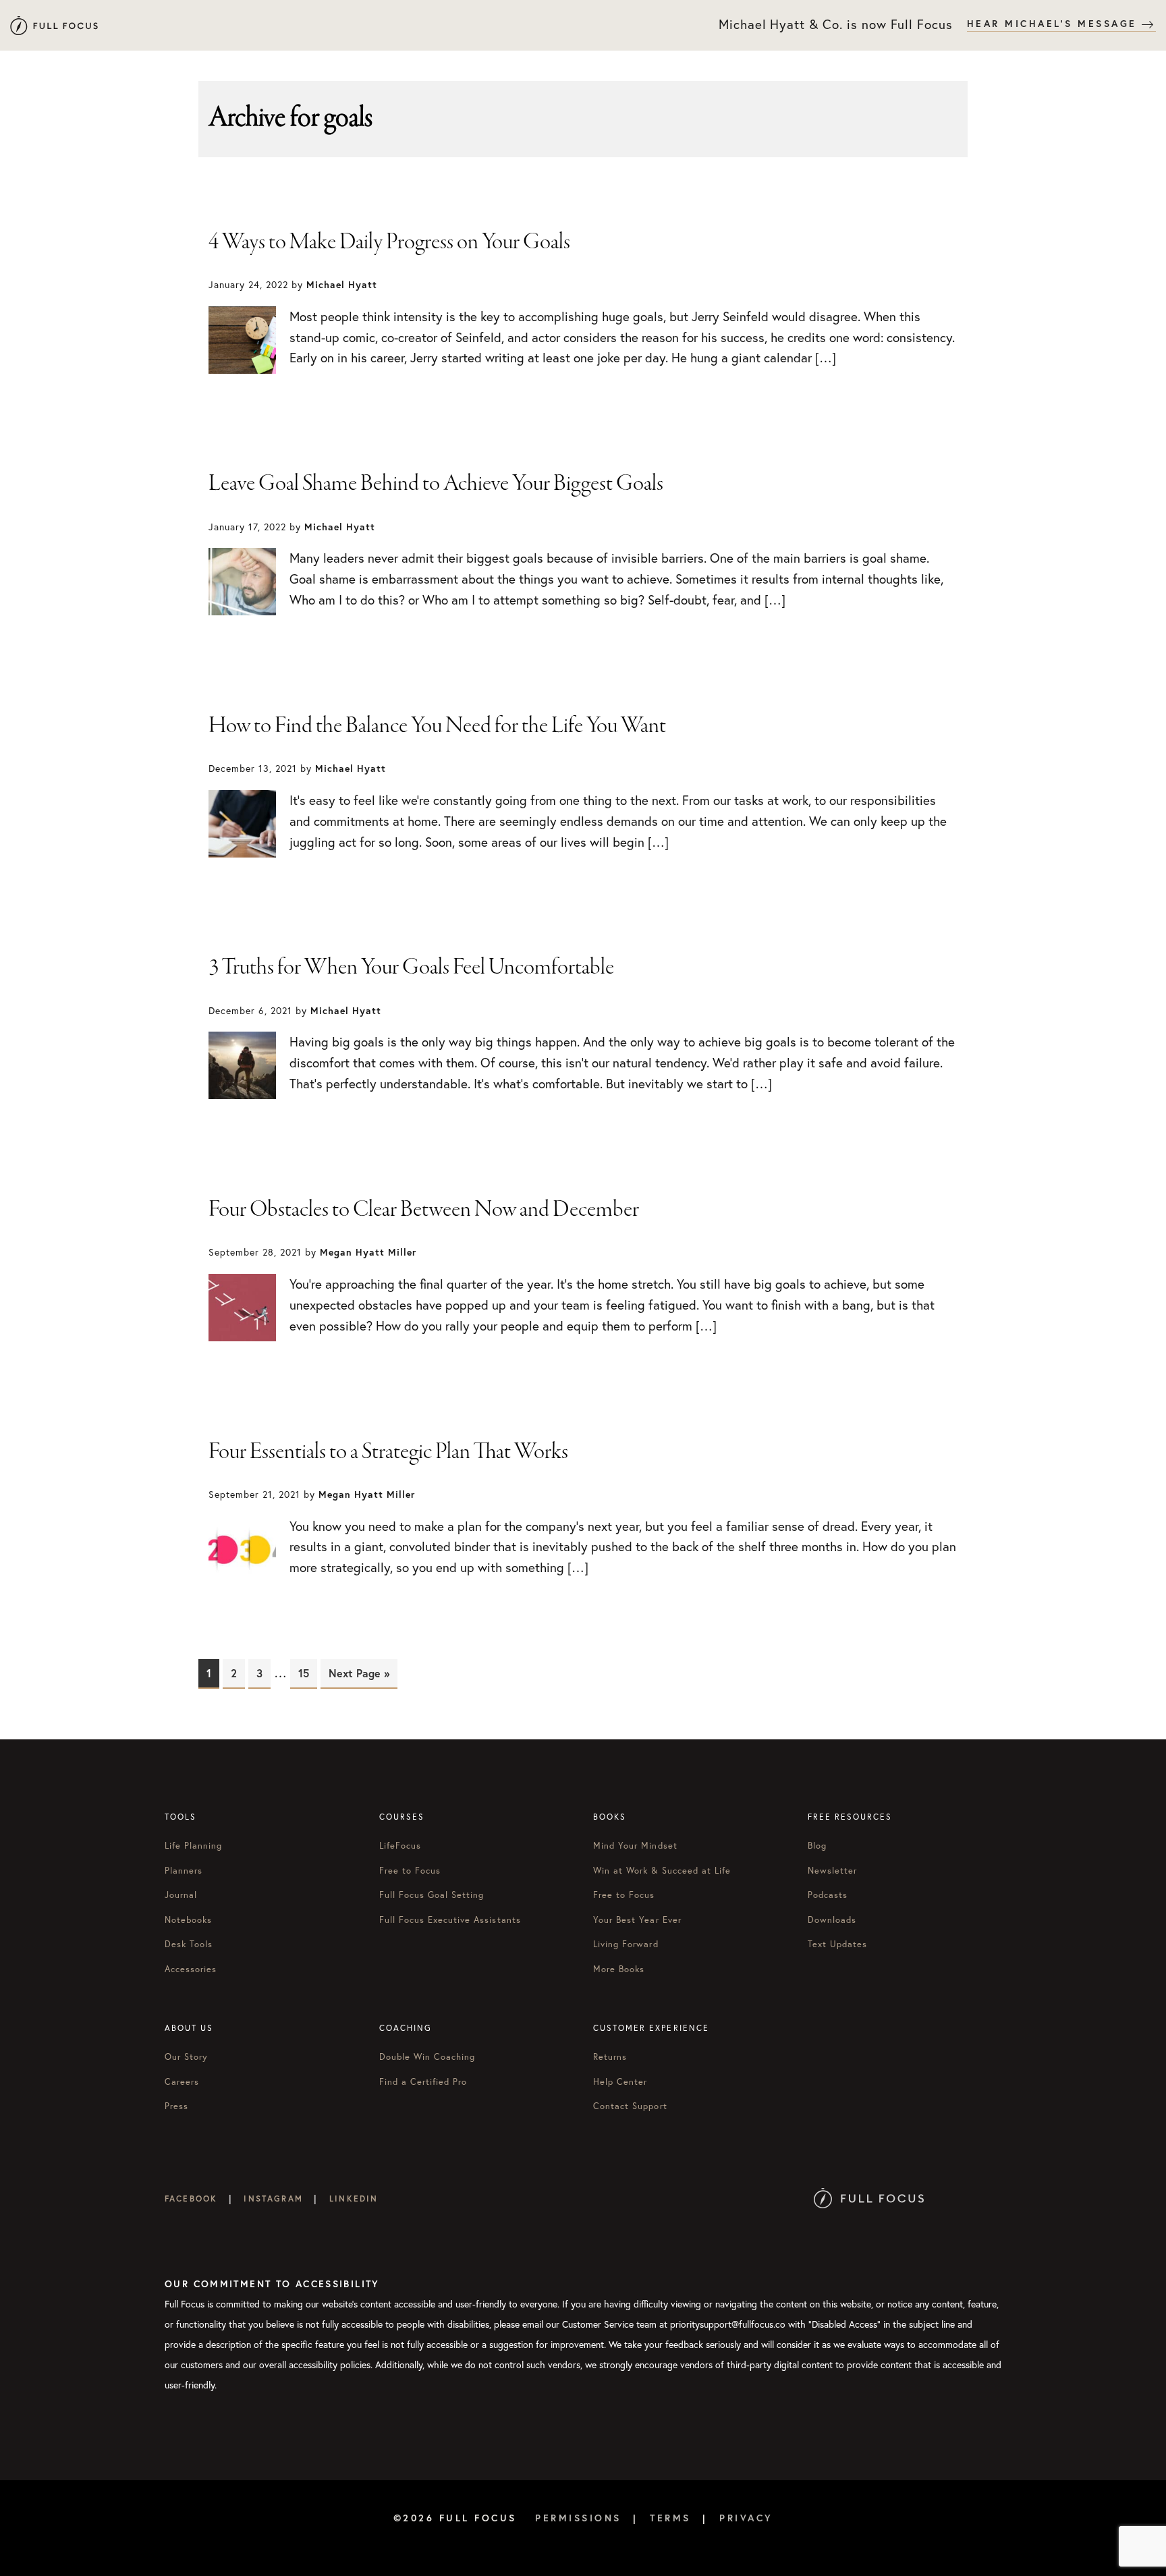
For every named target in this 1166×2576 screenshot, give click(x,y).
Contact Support (630, 2106)
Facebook (191, 2199)
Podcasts (828, 1895)
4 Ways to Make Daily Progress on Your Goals (389, 242)
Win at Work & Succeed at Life (662, 1871)
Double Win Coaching (427, 2057)
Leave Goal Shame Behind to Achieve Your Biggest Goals (436, 484)
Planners (184, 1871)
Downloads (832, 1920)
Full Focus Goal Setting (432, 1895)
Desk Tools (189, 1944)
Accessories (191, 1969)
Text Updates (837, 1944)
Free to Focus (410, 1871)
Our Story (186, 2057)
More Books (619, 1969)
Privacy (746, 2518)
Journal (181, 1895)
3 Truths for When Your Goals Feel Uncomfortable (411, 968)
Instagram (273, 2199)
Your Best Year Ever (637, 1920)
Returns (610, 2057)
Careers (182, 2082)
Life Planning (194, 1846)
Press (176, 2106)
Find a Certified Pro (423, 2082)
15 (308, 1673)
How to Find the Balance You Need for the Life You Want (437, 726)
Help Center (620, 2082)
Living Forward (626, 1944)
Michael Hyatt (54, 25)
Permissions (578, 2518)
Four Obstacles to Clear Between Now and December (424, 1210)
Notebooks (188, 1920)
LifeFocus (400, 1846)
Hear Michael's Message (1055, 24)
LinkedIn (354, 2199)
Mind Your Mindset (635, 1846)
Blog (817, 1846)
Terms (670, 2518)
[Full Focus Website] (869, 2199)
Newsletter (832, 1871)
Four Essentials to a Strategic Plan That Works (388, 1452)
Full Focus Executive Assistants (450, 1920)
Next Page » (359, 1673)
